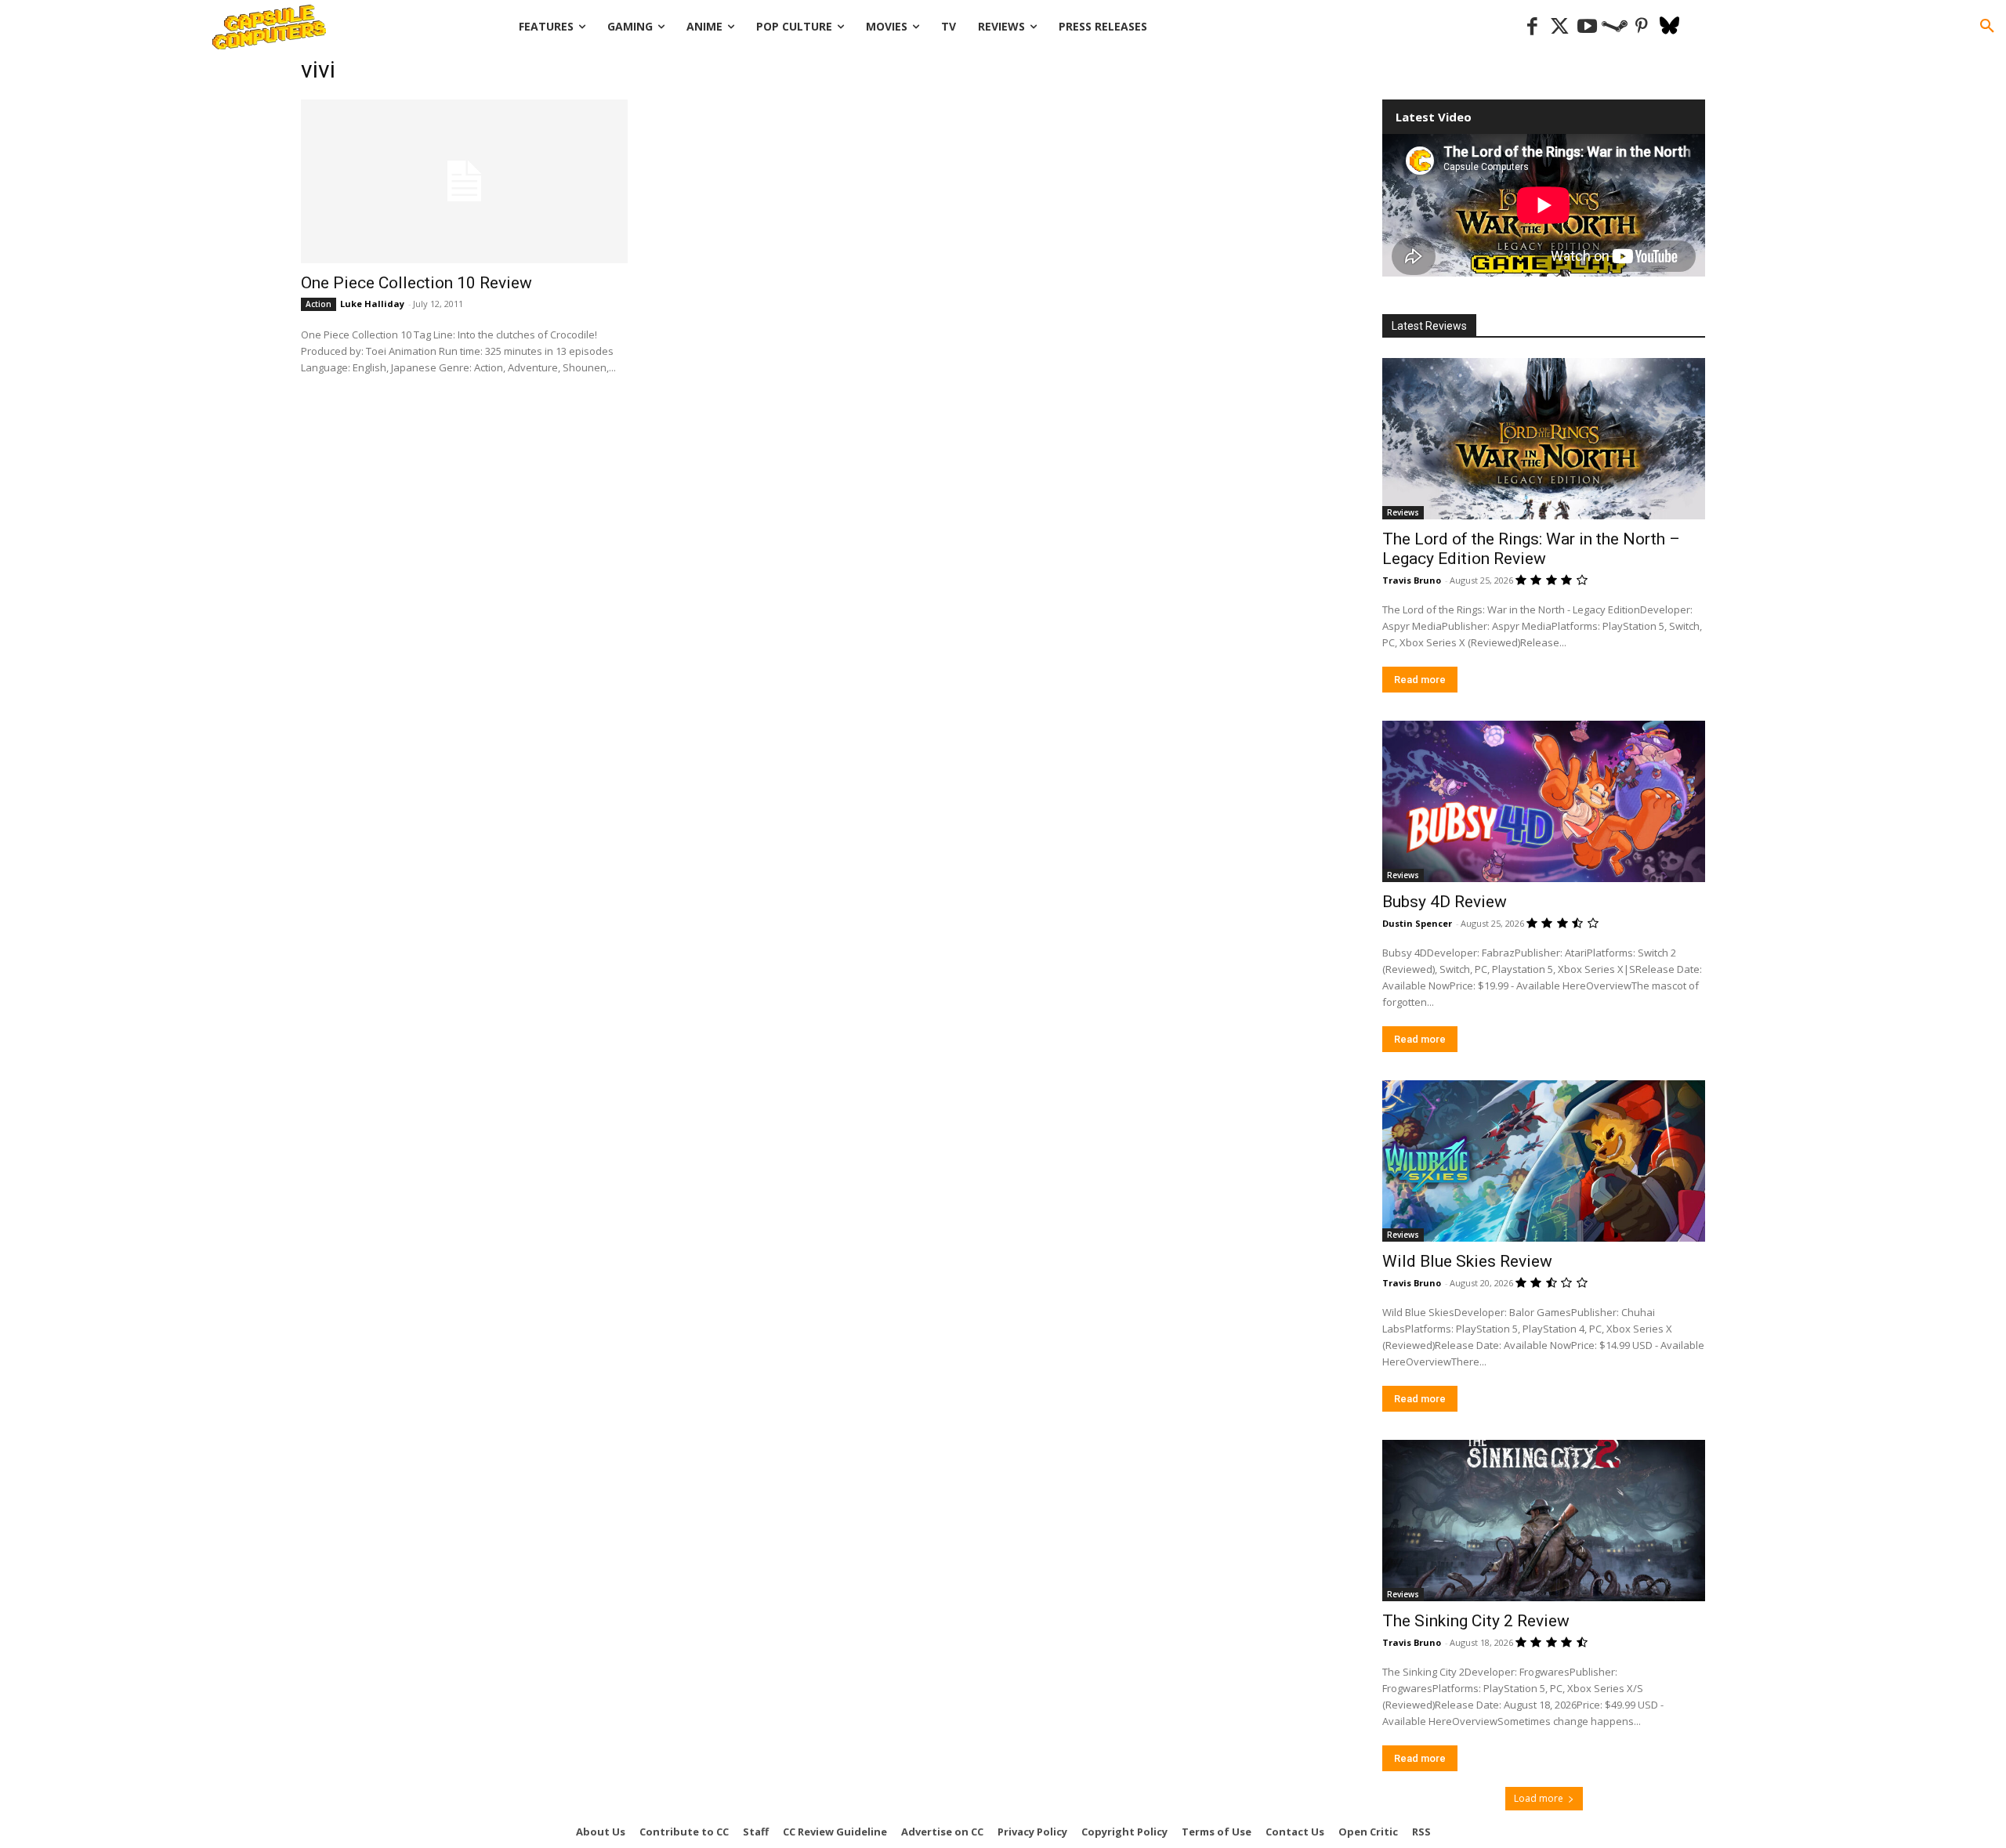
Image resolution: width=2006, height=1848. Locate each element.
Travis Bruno (1412, 580)
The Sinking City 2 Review (1476, 1621)
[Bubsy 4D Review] (1544, 801)
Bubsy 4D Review (1445, 902)
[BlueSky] (1669, 27)
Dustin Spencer (1417, 923)
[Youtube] (1587, 27)
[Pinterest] (1642, 27)
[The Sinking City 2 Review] (1544, 1521)
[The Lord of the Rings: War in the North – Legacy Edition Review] (1544, 439)
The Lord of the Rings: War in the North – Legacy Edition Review (1531, 549)
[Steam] (1615, 27)
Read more (1420, 680)
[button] (1987, 27)
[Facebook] (1532, 27)
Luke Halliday (372, 304)
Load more (1539, 1798)
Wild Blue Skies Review (1467, 1261)
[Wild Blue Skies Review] (1544, 1161)
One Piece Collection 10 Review (416, 283)
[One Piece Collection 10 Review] (464, 181)
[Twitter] (1560, 27)
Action (319, 304)
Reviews (1403, 512)
